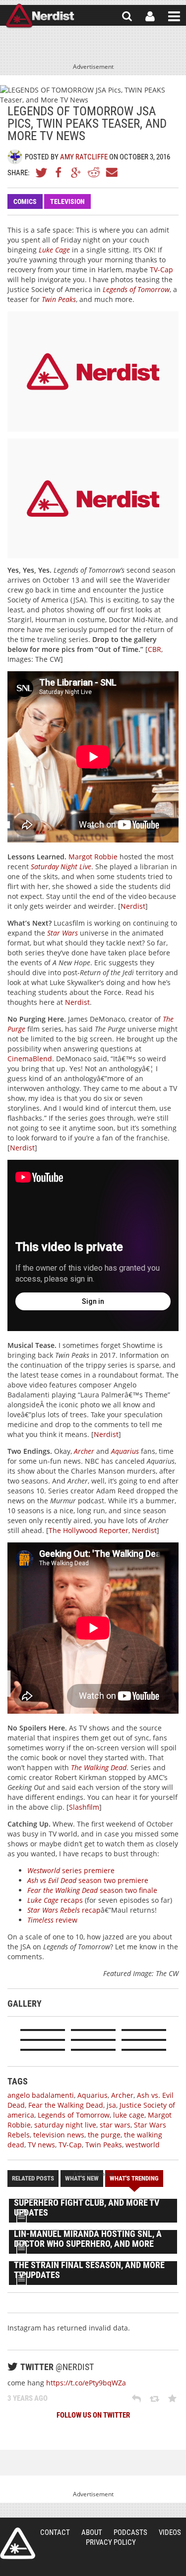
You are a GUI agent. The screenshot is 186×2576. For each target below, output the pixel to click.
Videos (170, 2532)
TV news (41, 2145)
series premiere (71, 1870)
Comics (25, 201)
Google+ (76, 172)
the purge (104, 2135)
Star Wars (62, 933)
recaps (55, 1900)
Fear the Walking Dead (66, 2105)
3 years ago (28, 2398)
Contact (55, 2532)
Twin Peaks (59, 299)
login (150, 16)
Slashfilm (84, 1807)
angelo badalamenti (41, 2095)
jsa (111, 2105)
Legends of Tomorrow (136, 289)
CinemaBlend (30, 1059)
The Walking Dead (99, 1767)
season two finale (92, 1890)
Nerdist (40, 16)
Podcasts (130, 2532)
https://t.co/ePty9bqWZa (86, 2383)
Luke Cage (54, 250)
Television (67, 201)
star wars (115, 2125)
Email (111, 172)
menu (174, 16)
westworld (143, 2145)
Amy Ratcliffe (84, 157)
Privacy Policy (111, 2542)
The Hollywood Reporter (89, 1530)
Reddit (94, 172)
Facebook (59, 172)
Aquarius (125, 1451)
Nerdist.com (18, 2543)
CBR (155, 649)
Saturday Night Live (61, 867)
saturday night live (65, 2125)
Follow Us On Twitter (93, 2415)
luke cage (129, 2115)
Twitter (42, 172)
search (127, 16)
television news (59, 2135)
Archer (84, 1451)
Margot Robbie (93, 857)
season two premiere (88, 1880)
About (92, 2532)
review (52, 1920)
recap (64, 1910)
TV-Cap (161, 270)
